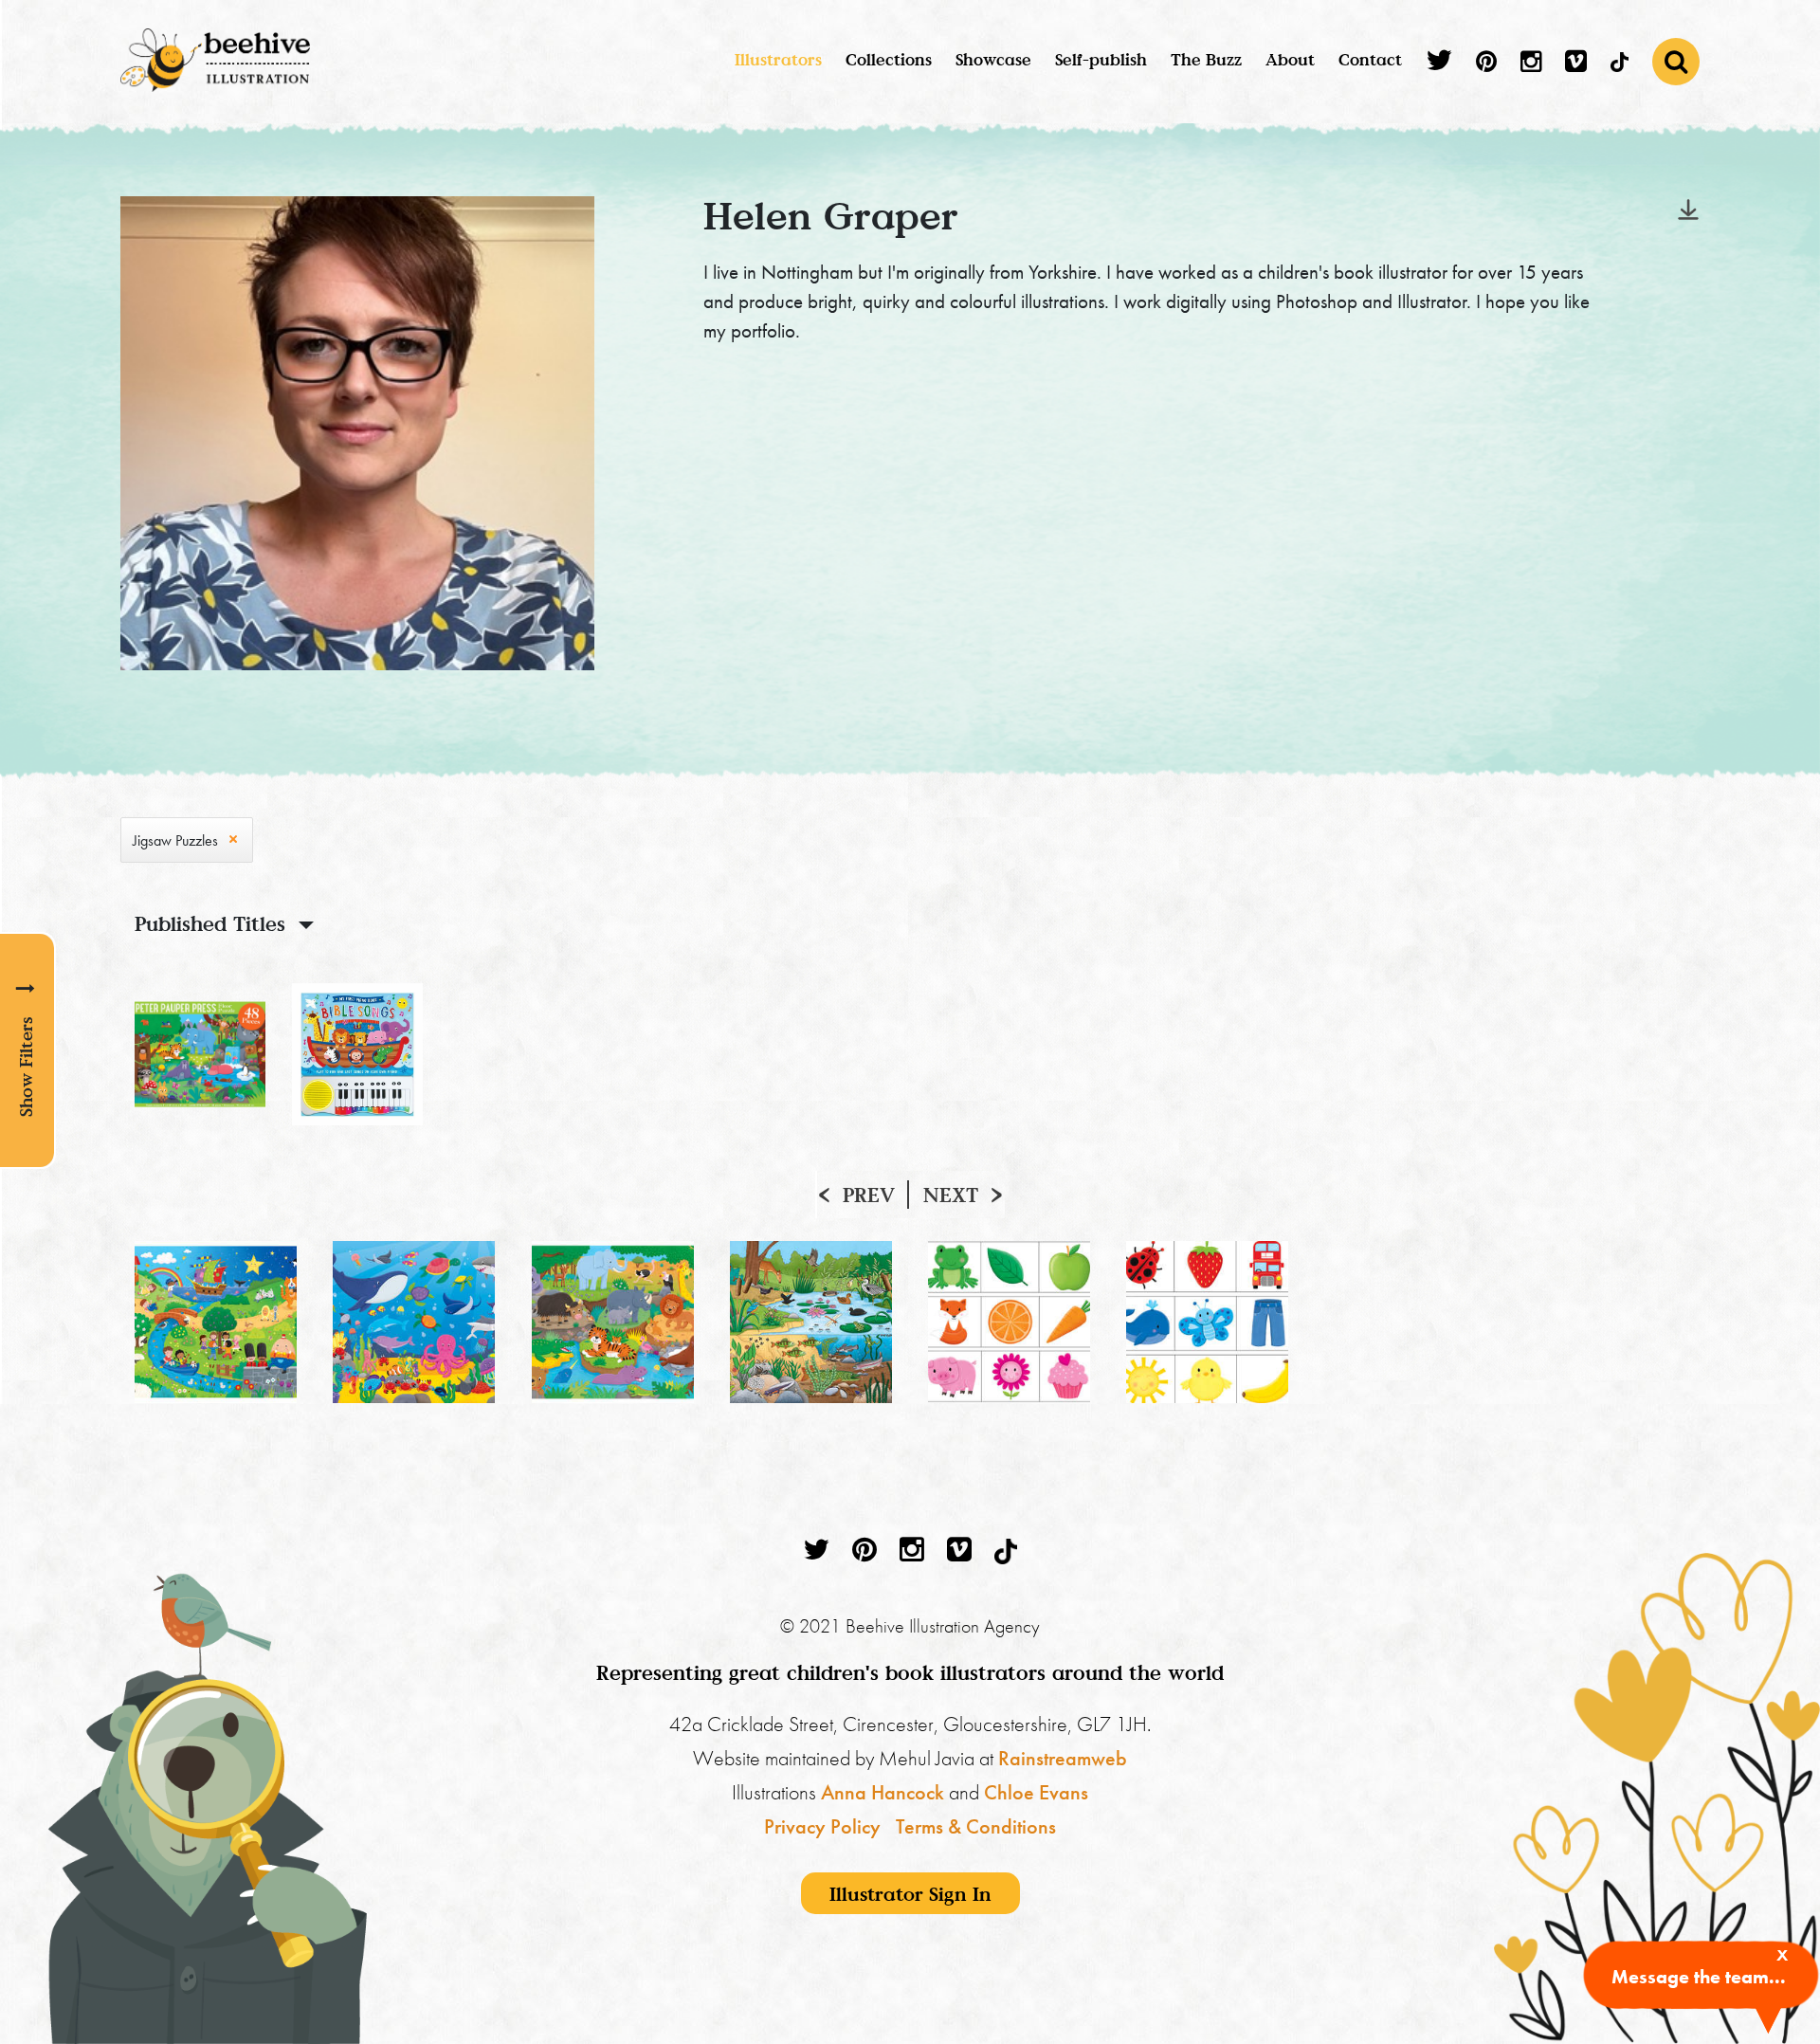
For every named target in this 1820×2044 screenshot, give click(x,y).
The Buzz (1206, 59)
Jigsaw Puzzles (175, 840)
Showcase (993, 59)
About (1290, 59)
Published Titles (210, 923)
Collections (889, 59)
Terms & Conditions (976, 1826)
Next (951, 1195)
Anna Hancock (883, 1792)
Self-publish (1101, 59)
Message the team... (1699, 1977)
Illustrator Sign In (910, 1893)
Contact (1370, 59)
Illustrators (778, 59)
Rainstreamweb (1063, 1758)
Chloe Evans (1036, 1792)
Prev (869, 1195)
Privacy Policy (822, 1826)
